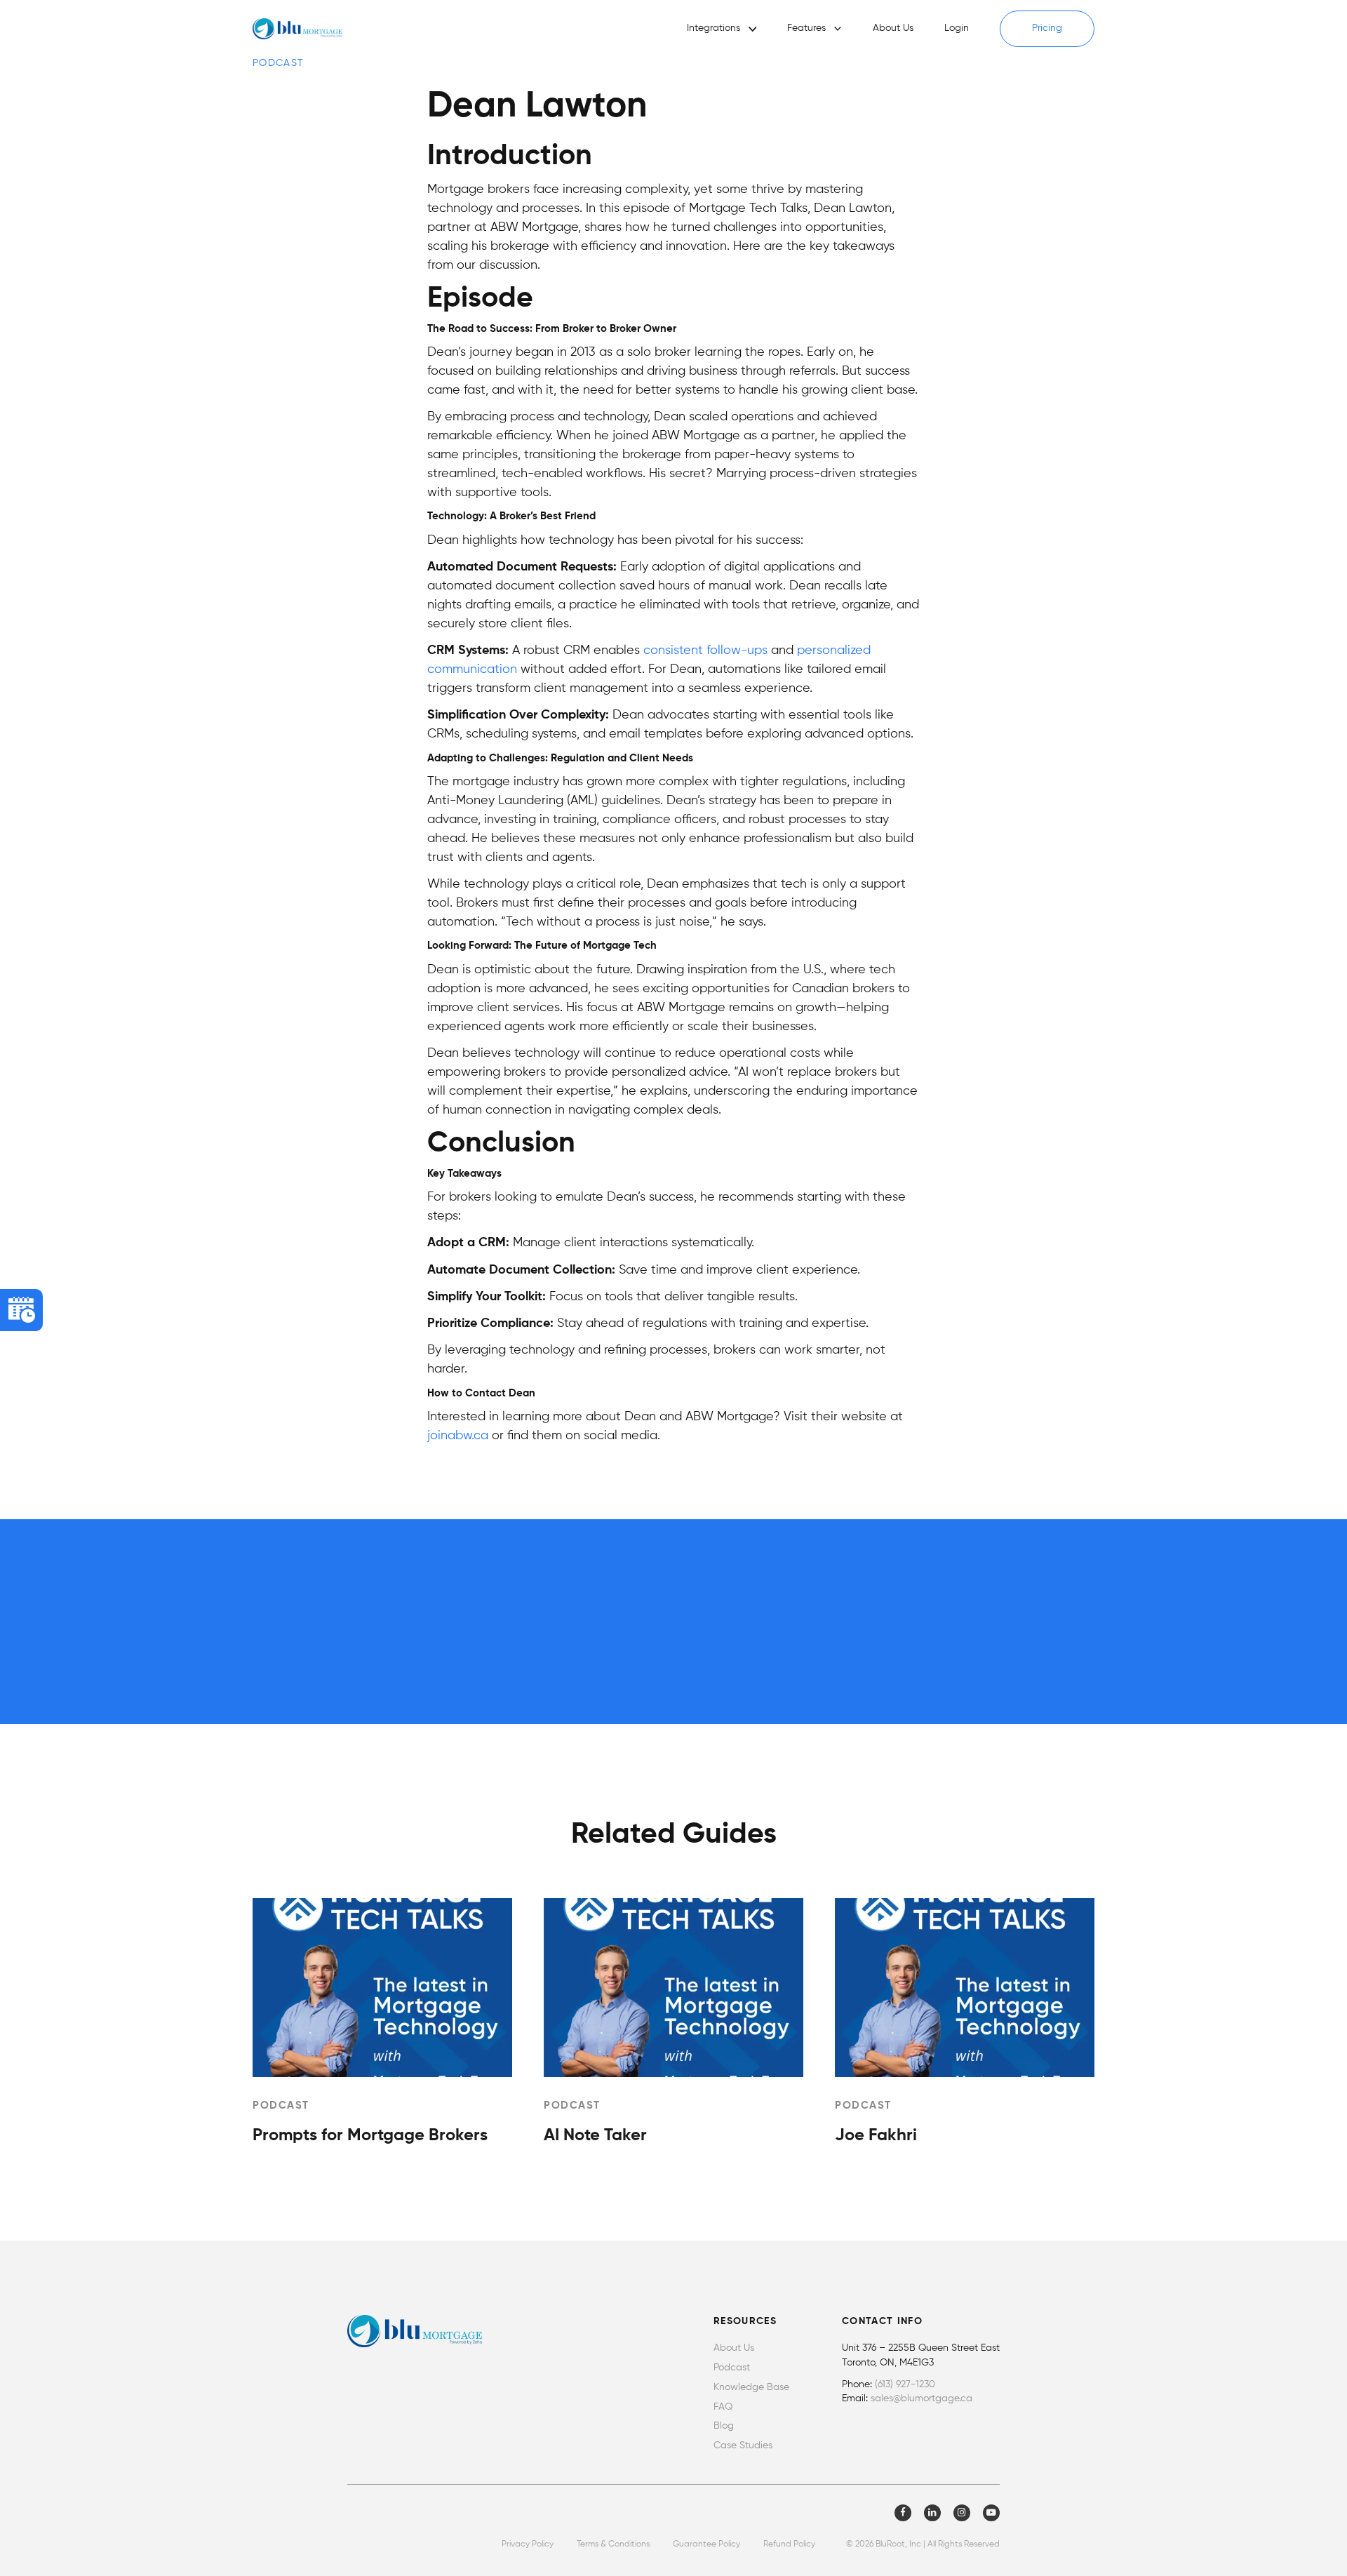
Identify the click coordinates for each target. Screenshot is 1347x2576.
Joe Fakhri (876, 2135)
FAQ (723, 2407)
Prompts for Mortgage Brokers (370, 2135)
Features (806, 28)
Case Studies (743, 2446)
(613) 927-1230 (905, 2385)
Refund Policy (789, 2544)
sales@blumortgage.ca (922, 2399)
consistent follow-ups (705, 650)
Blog (724, 2426)
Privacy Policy (528, 2544)
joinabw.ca (458, 1436)
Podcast (732, 2368)
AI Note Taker (595, 2135)
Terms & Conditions (613, 2544)
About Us (893, 28)
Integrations (713, 28)
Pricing (1047, 28)
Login (957, 28)
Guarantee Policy (706, 2544)
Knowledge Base (751, 2388)
